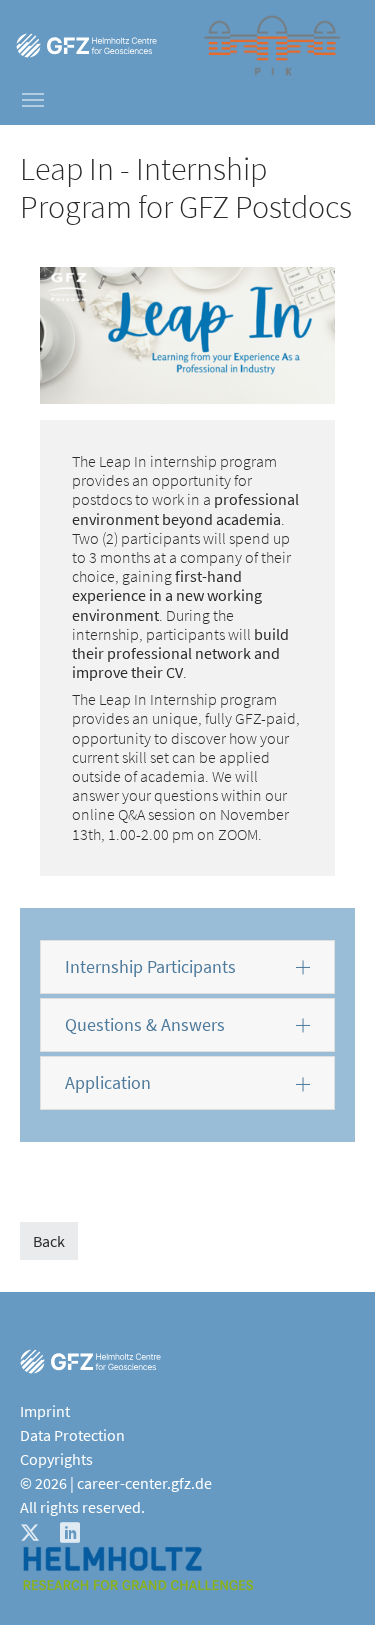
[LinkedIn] (72, 1531)
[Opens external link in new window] (86, 45)
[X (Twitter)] (32, 1531)
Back (49, 1241)
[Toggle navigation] (33, 100)
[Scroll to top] (331, 1581)
